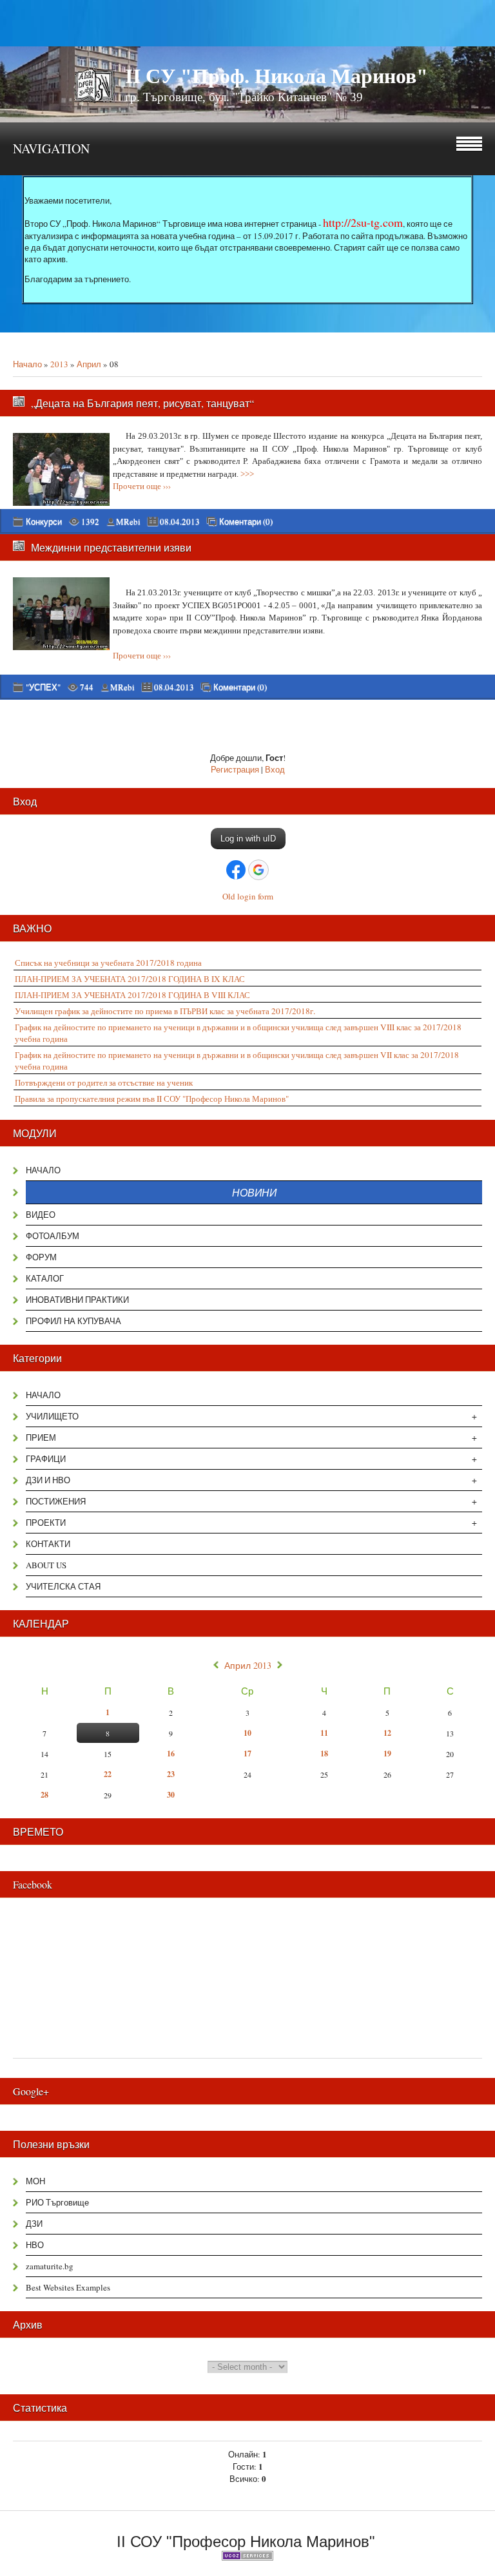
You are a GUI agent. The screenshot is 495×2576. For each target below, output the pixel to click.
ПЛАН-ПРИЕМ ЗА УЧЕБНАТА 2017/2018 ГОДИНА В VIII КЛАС (132, 995)
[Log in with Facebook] (236, 870)
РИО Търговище (57, 2202)
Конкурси (44, 521)
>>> (247, 474)
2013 (59, 364)
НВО (35, 2245)
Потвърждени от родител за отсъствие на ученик (104, 1082)
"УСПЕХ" (43, 687)
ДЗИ (34, 2224)
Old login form (248, 896)
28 (44, 1795)
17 (247, 1754)
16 (171, 1754)
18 (324, 1754)
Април (89, 364)
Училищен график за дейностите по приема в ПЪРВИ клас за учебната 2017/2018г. (165, 1011)
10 (247, 1733)
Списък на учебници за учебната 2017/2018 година (108, 963)
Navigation (51, 149)
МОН (35, 2181)
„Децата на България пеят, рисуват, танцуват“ (142, 403)
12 (387, 1733)
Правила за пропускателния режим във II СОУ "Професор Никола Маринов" (152, 1099)
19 (387, 1754)
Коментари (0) (246, 522)
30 (171, 1795)
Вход (275, 769)
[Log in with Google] (258, 870)
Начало (27, 364)
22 (108, 1774)
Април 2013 (248, 1666)
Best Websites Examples (68, 2287)
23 (171, 1774)
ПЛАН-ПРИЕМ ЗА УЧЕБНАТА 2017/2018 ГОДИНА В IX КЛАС (130, 979)
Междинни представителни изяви (111, 547)
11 (324, 1733)
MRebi (128, 521)
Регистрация (235, 769)
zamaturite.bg (50, 2266)
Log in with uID (248, 839)
